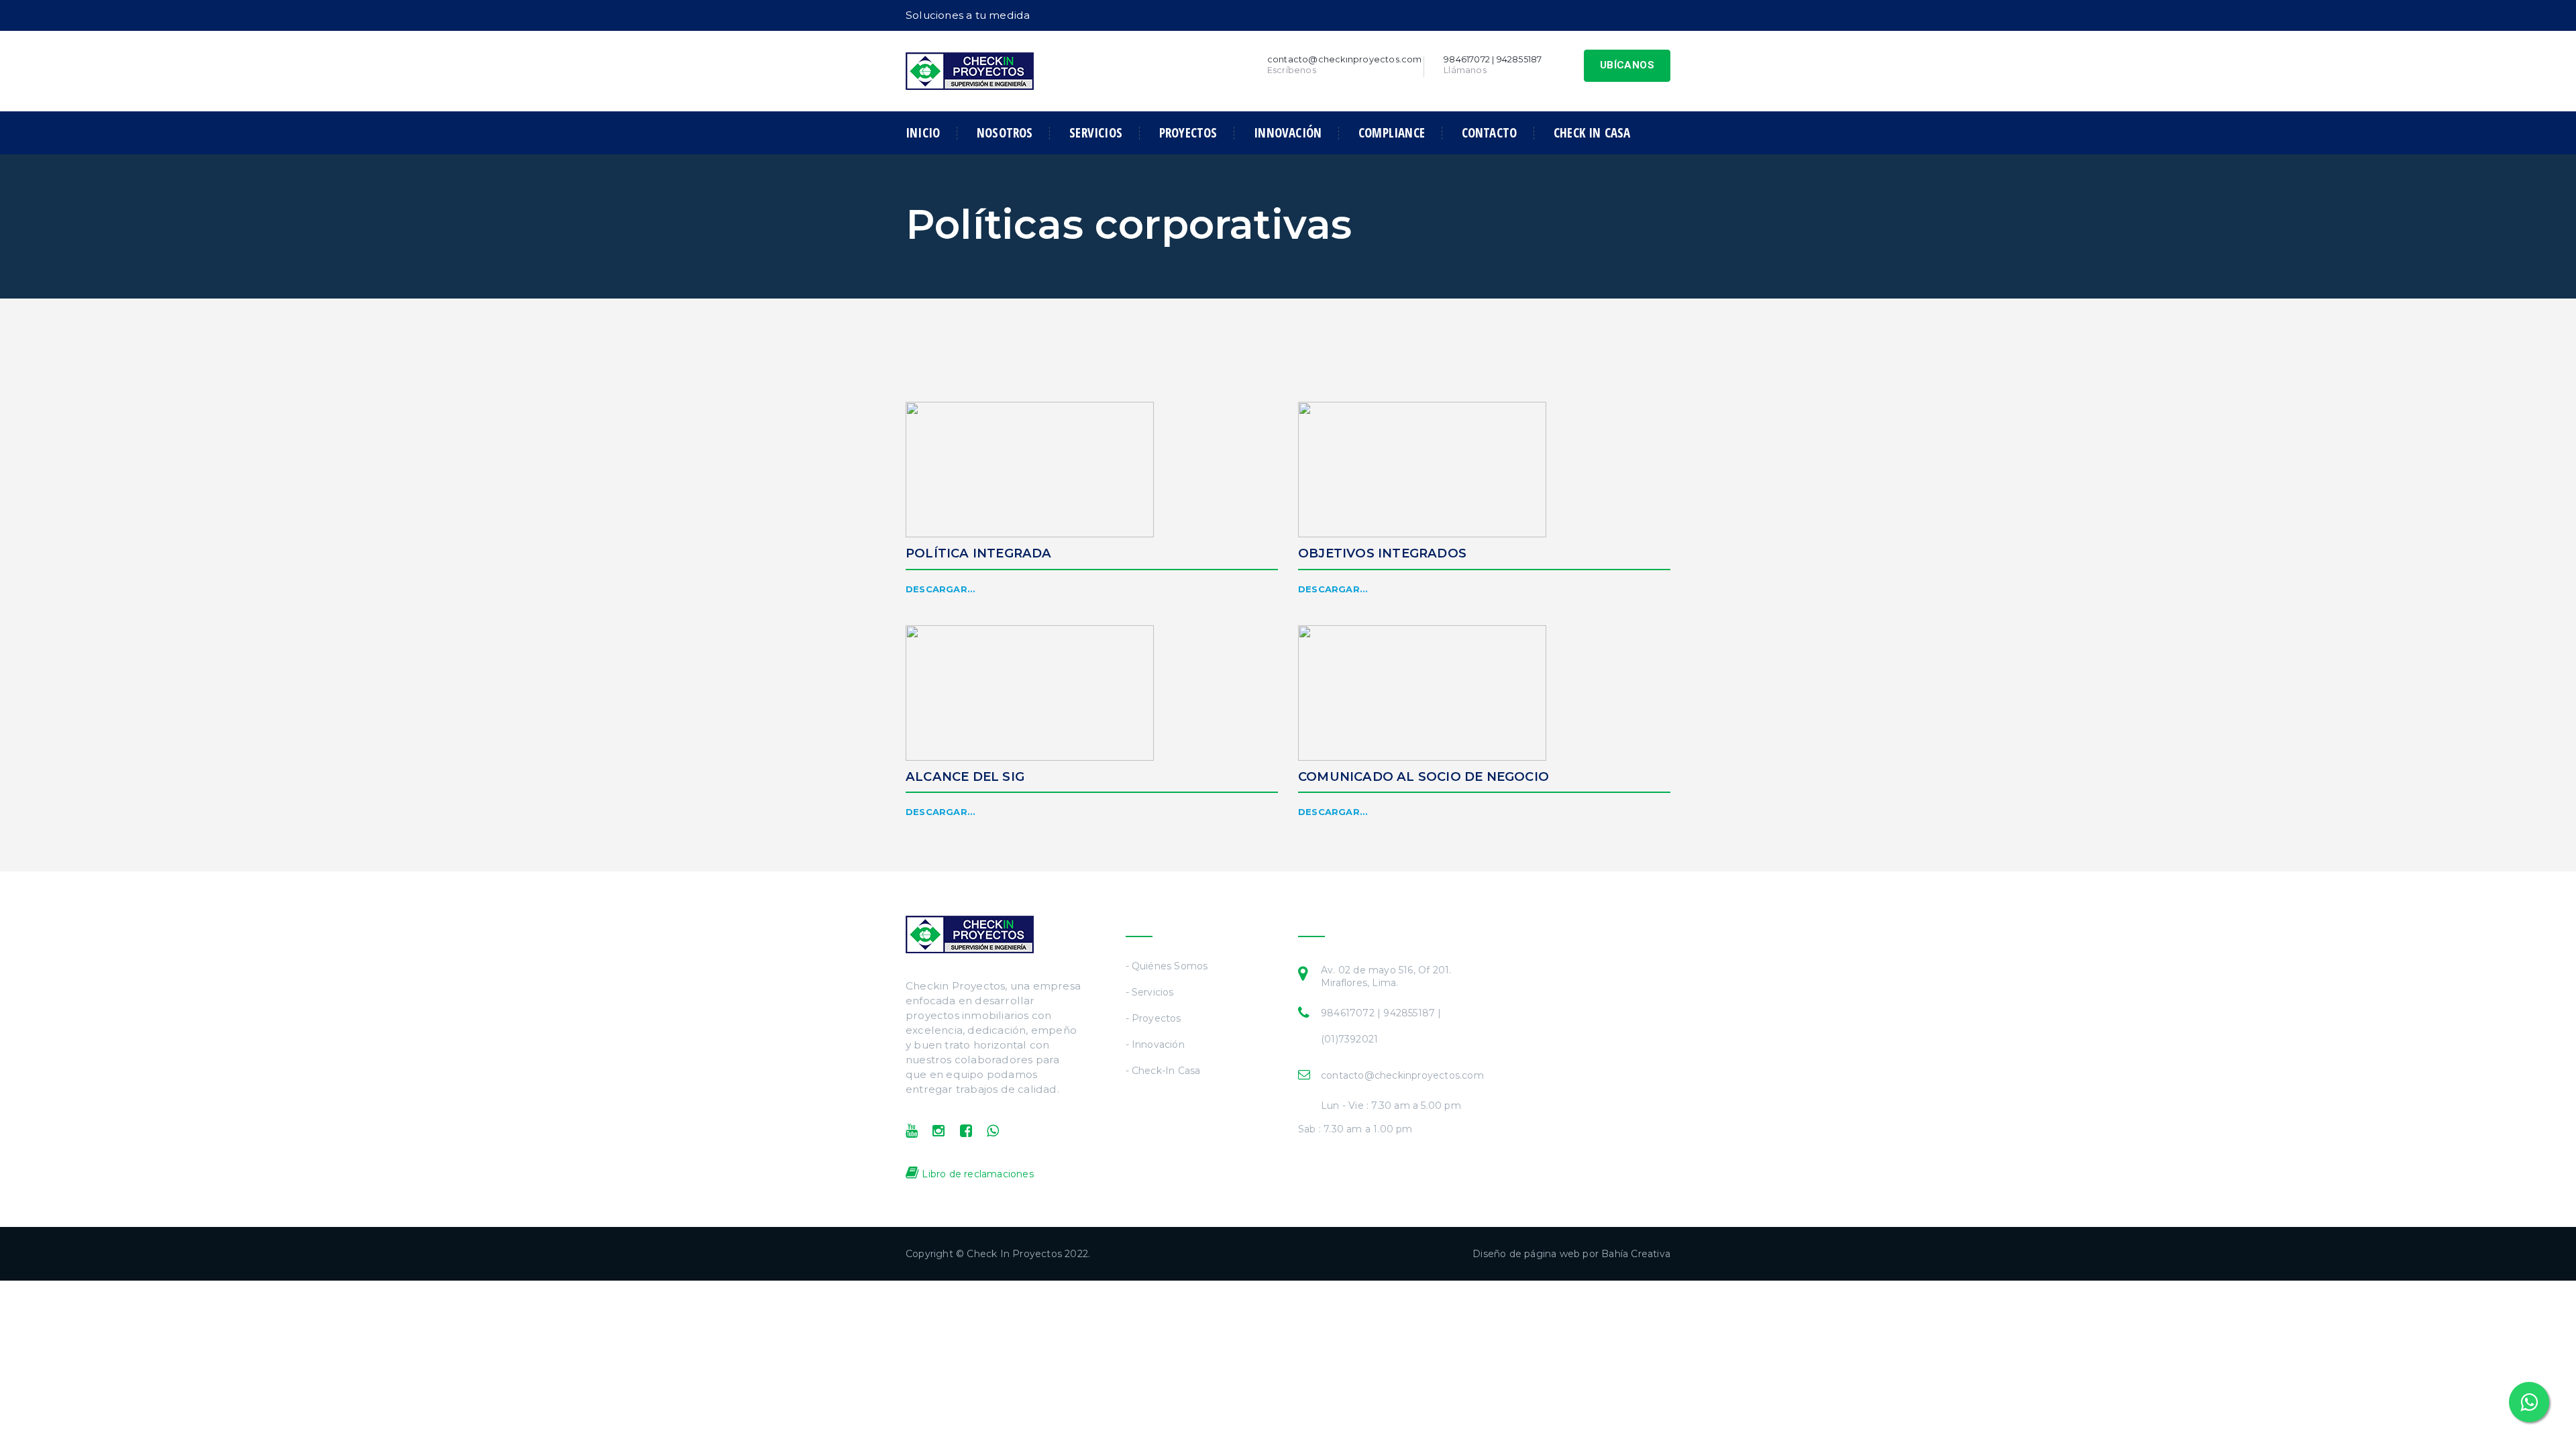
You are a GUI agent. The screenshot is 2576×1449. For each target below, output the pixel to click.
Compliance (1392, 133)
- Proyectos (1153, 1018)
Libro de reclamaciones (976, 1174)
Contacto (1490, 133)
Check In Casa (1592, 133)
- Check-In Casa (1163, 1071)
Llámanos (1465, 70)
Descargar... (941, 589)
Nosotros (1005, 133)
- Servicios (1150, 992)
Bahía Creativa (1636, 1254)
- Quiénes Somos (1167, 966)
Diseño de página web (1526, 1254)
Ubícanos (1627, 65)
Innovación (1288, 133)
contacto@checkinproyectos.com (1402, 1075)
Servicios (1096, 133)
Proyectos (1188, 133)
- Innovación (1155, 1044)
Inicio (923, 133)
